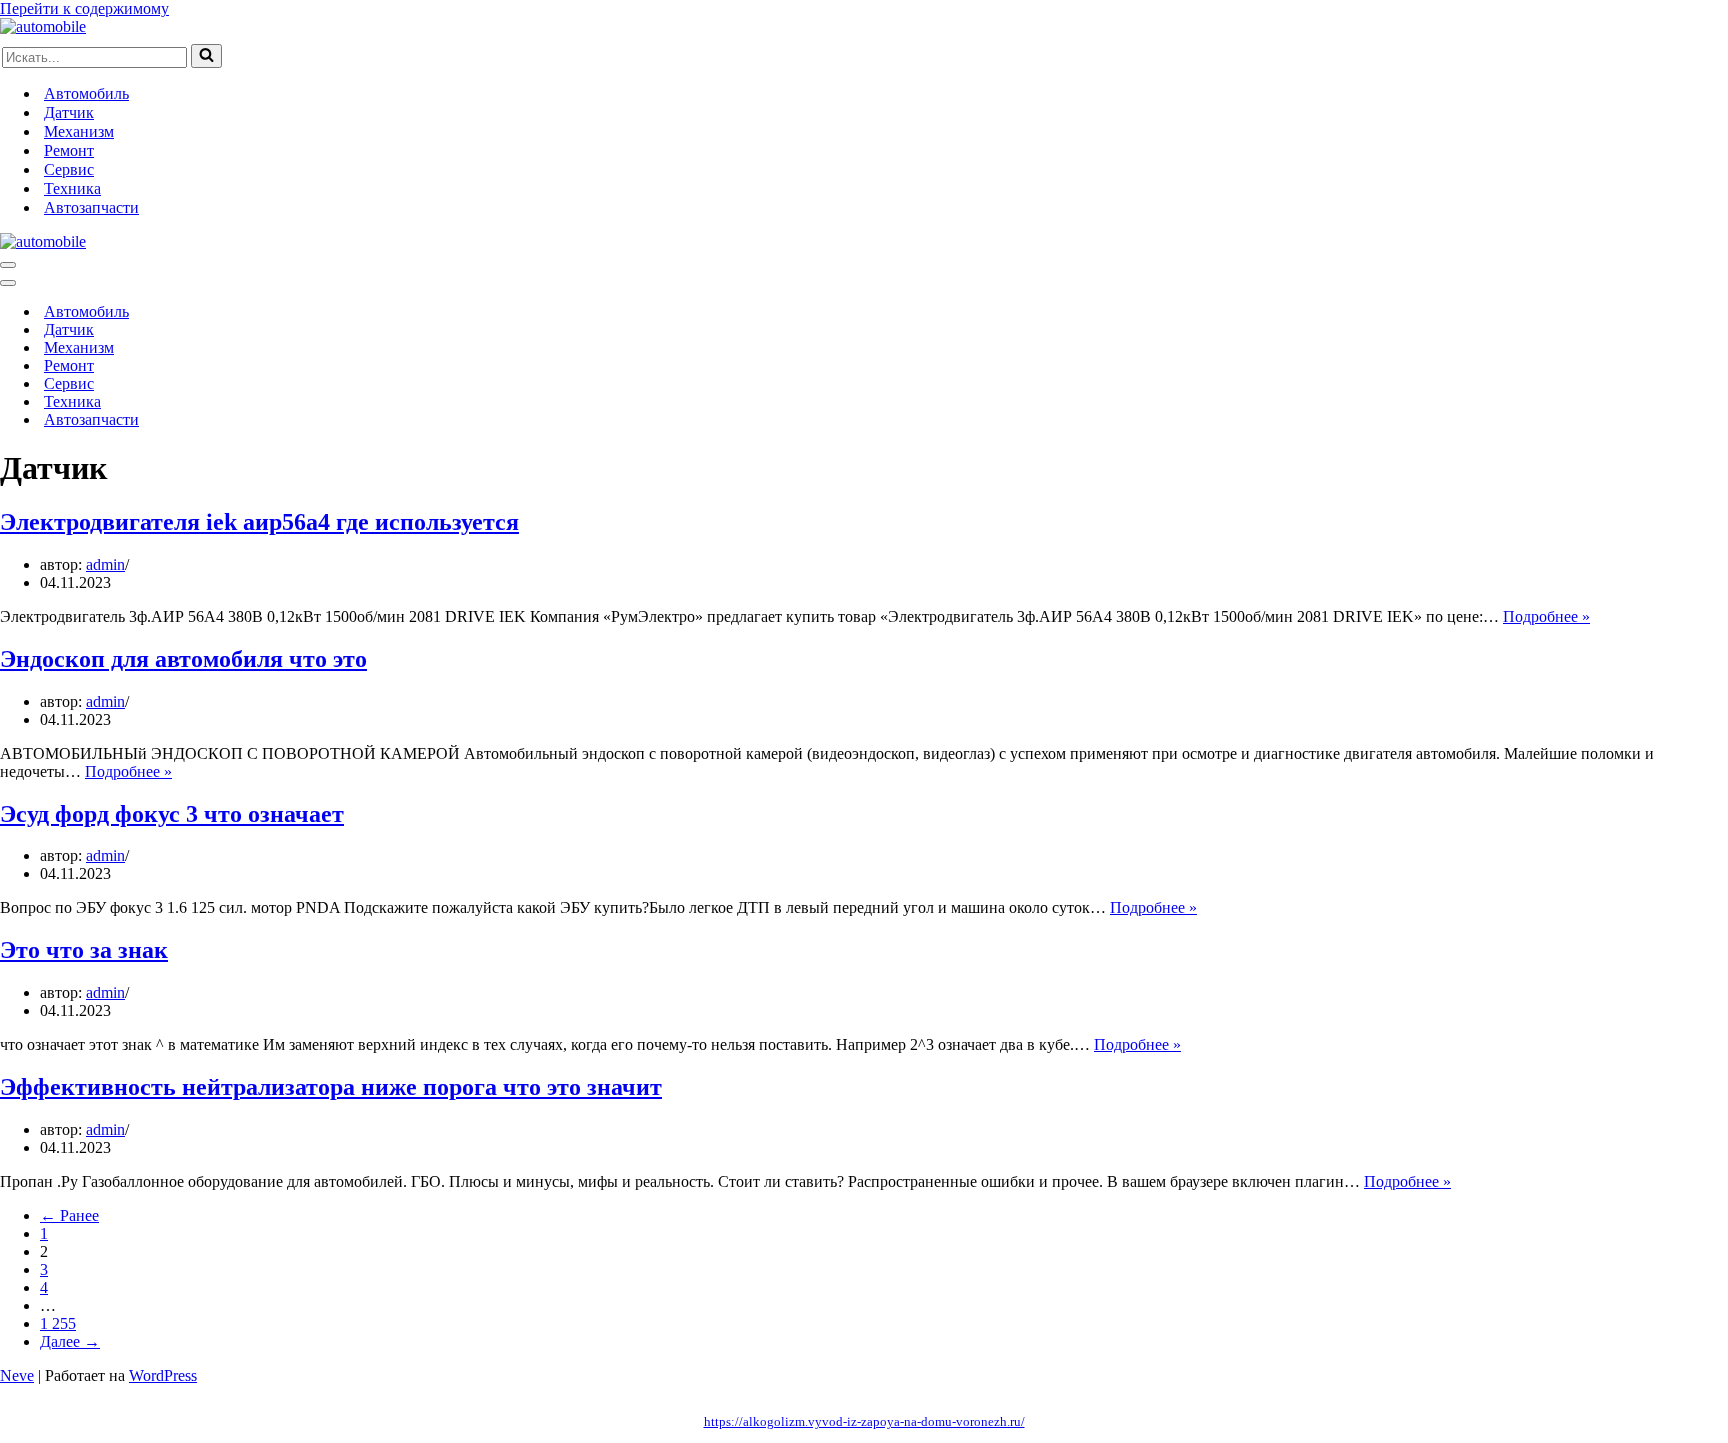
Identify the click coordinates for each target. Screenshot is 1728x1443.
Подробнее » (1546, 616)
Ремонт (69, 150)
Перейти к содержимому (84, 8)
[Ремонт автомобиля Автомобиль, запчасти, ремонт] (43, 26)
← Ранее (69, 1215)
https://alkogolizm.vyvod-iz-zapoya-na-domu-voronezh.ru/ (864, 1421)
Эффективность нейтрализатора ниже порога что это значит (331, 1087)
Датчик (69, 112)
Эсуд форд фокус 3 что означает (172, 814)
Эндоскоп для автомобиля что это (183, 659)
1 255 (58, 1323)
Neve (17, 1375)
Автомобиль (86, 93)
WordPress (163, 1375)
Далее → (70, 1341)
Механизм (79, 131)
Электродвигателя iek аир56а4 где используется (259, 522)
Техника (72, 188)
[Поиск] (206, 56)
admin (105, 564)
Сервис (69, 169)
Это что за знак (84, 950)
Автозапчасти (91, 207)
